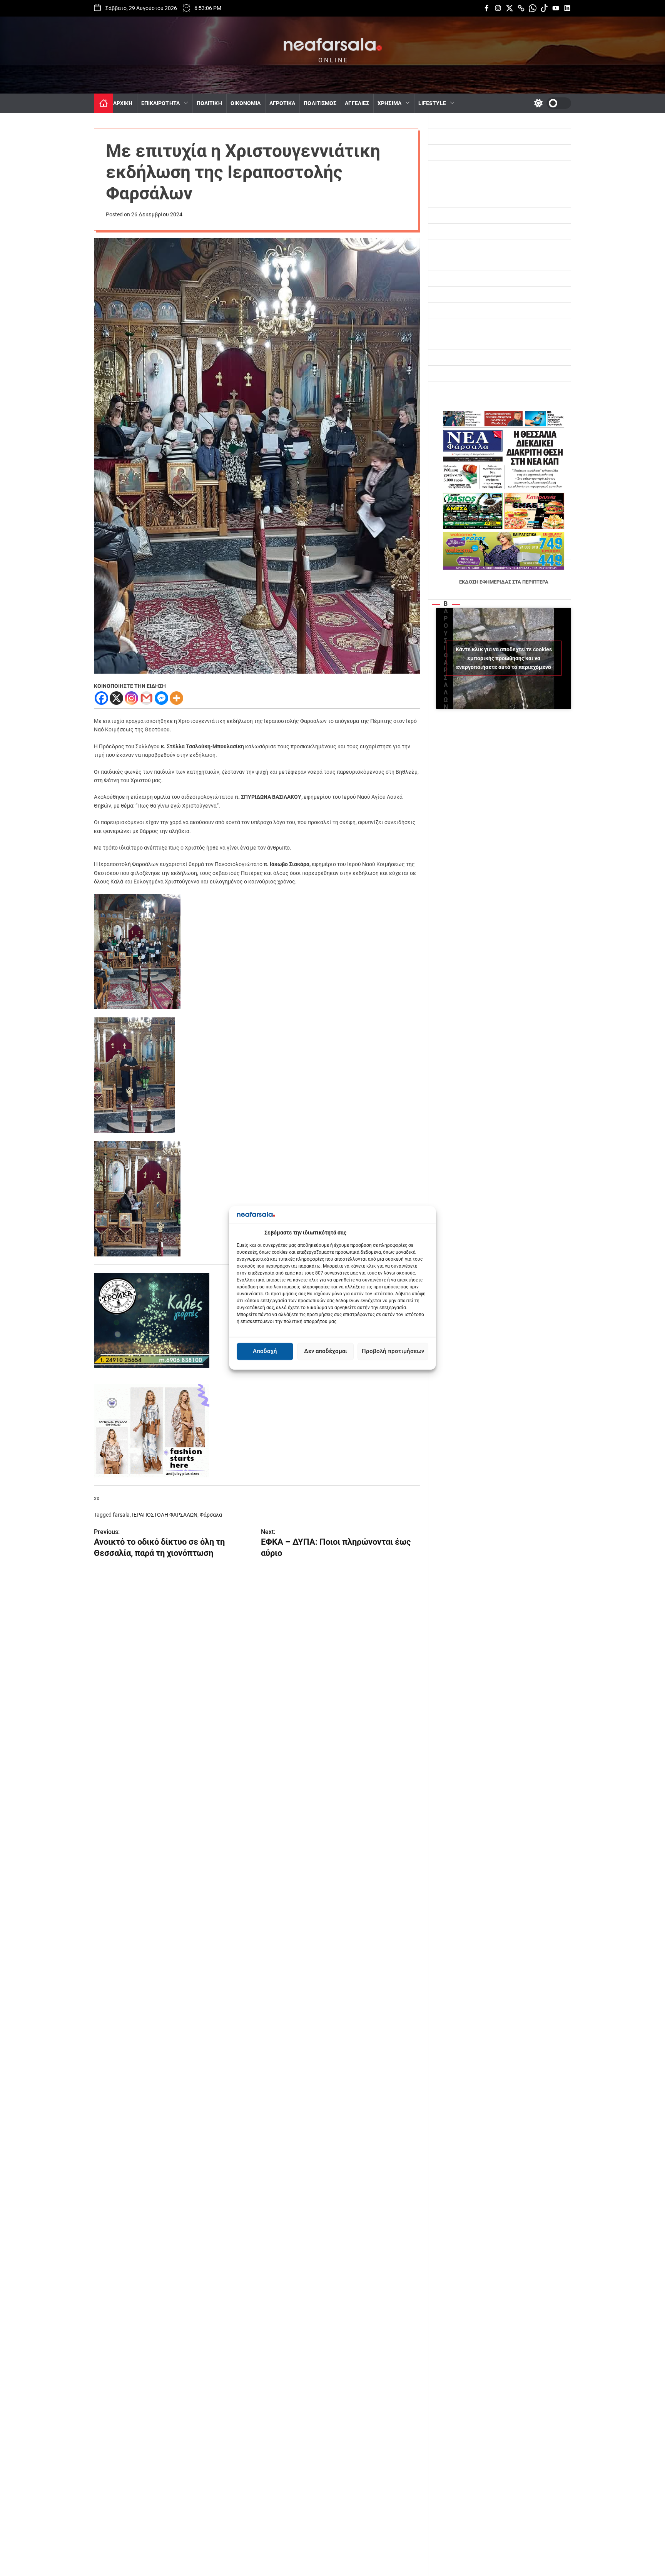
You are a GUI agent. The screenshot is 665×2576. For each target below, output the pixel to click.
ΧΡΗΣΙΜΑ (389, 103)
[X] (116, 698)
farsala (121, 1515)
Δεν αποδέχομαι (326, 1352)
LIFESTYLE (432, 103)
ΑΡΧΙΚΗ (123, 103)
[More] (176, 698)
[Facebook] (101, 698)
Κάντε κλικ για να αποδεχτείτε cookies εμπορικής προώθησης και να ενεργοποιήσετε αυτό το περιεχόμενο (504, 658)
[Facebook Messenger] (161, 698)
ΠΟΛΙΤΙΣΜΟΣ (320, 103)
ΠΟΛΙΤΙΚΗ (209, 103)
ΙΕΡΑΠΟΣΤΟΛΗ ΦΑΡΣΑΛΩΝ (165, 1515)
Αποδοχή (265, 1352)
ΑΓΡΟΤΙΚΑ (282, 103)
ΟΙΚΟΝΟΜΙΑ (246, 103)
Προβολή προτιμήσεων (393, 1352)
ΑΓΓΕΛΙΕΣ (357, 103)
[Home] (104, 103)
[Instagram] (131, 698)
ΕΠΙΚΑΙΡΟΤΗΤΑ (160, 103)
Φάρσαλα (211, 1515)
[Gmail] (146, 698)
